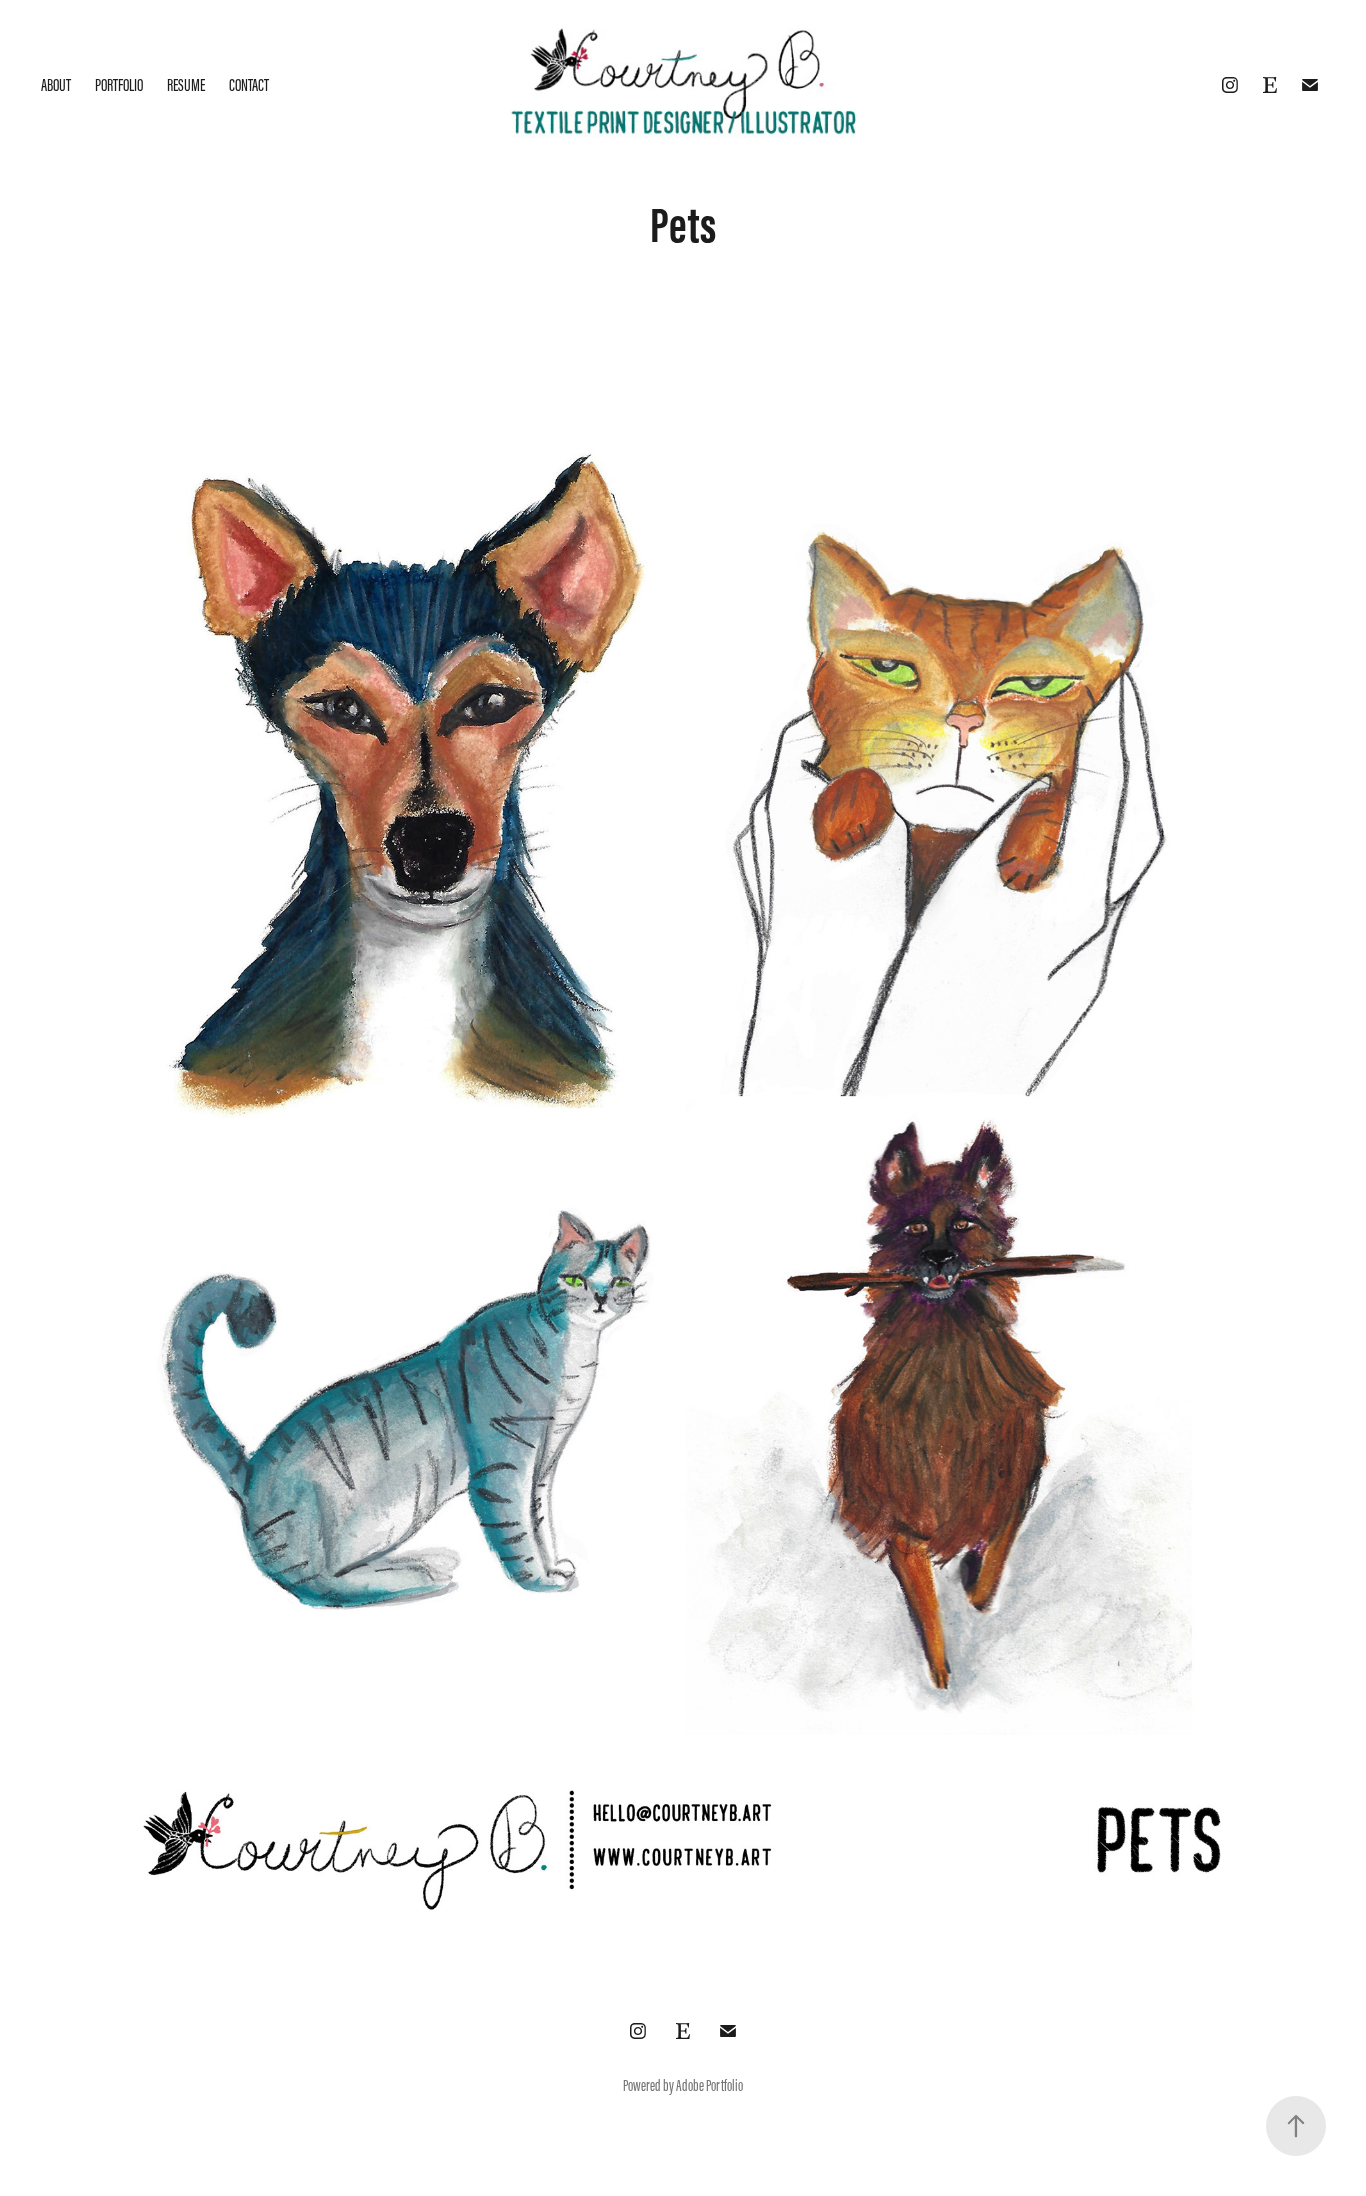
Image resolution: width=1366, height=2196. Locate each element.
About (56, 85)
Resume (186, 85)
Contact (249, 85)
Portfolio (119, 85)
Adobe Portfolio (709, 2085)
